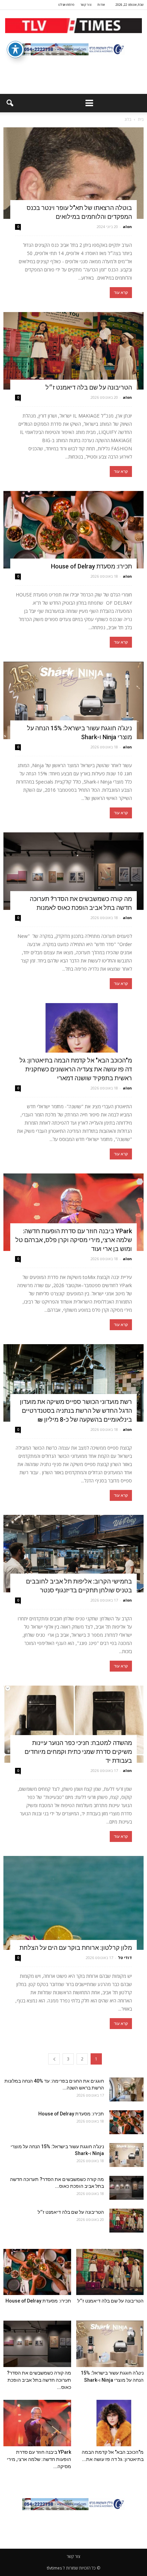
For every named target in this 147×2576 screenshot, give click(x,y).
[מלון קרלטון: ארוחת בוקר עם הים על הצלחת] (73, 1903)
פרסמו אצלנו (66, 5)
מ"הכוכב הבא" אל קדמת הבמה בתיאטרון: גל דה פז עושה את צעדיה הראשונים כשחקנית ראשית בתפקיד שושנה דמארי (76, 1069)
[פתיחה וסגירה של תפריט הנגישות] (15, 50)
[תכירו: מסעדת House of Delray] (73, 530)
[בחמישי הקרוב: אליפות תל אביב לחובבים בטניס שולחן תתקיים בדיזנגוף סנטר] (73, 1554)
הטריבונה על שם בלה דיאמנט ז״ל (89, 387)
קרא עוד (121, 293)
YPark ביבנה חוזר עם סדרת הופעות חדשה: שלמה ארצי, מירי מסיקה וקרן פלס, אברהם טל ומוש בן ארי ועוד (74, 1240)
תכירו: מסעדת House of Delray (90, 566)
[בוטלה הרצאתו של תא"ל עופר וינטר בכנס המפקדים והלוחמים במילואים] (73, 173)
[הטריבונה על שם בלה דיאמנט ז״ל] (73, 351)
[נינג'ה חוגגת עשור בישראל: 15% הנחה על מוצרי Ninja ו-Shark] (73, 700)
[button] (10, 103)
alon (127, 227)
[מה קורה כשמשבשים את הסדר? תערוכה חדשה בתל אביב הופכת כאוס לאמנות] (73, 871)
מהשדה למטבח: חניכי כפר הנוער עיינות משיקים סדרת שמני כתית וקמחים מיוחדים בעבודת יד (78, 1752)
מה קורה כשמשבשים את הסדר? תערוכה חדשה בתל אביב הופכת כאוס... (39, 2380)
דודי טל (125, 1958)
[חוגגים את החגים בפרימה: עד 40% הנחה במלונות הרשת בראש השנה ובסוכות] (126, 2089)
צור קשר (86, 5)
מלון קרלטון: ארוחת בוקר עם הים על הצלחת (76, 1948)
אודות (101, 5)
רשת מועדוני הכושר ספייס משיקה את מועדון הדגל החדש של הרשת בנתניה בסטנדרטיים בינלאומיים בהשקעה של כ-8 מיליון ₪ (76, 1411)
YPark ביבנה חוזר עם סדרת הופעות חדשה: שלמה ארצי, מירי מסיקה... (39, 2459)
